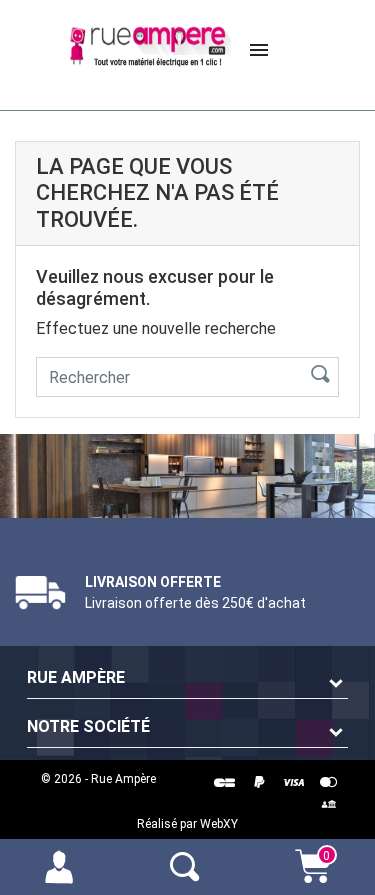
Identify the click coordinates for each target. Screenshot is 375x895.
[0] (313, 876)
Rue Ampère (76, 677)
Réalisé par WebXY (187, 824)
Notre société (88, 726)
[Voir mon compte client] (63, 865)
